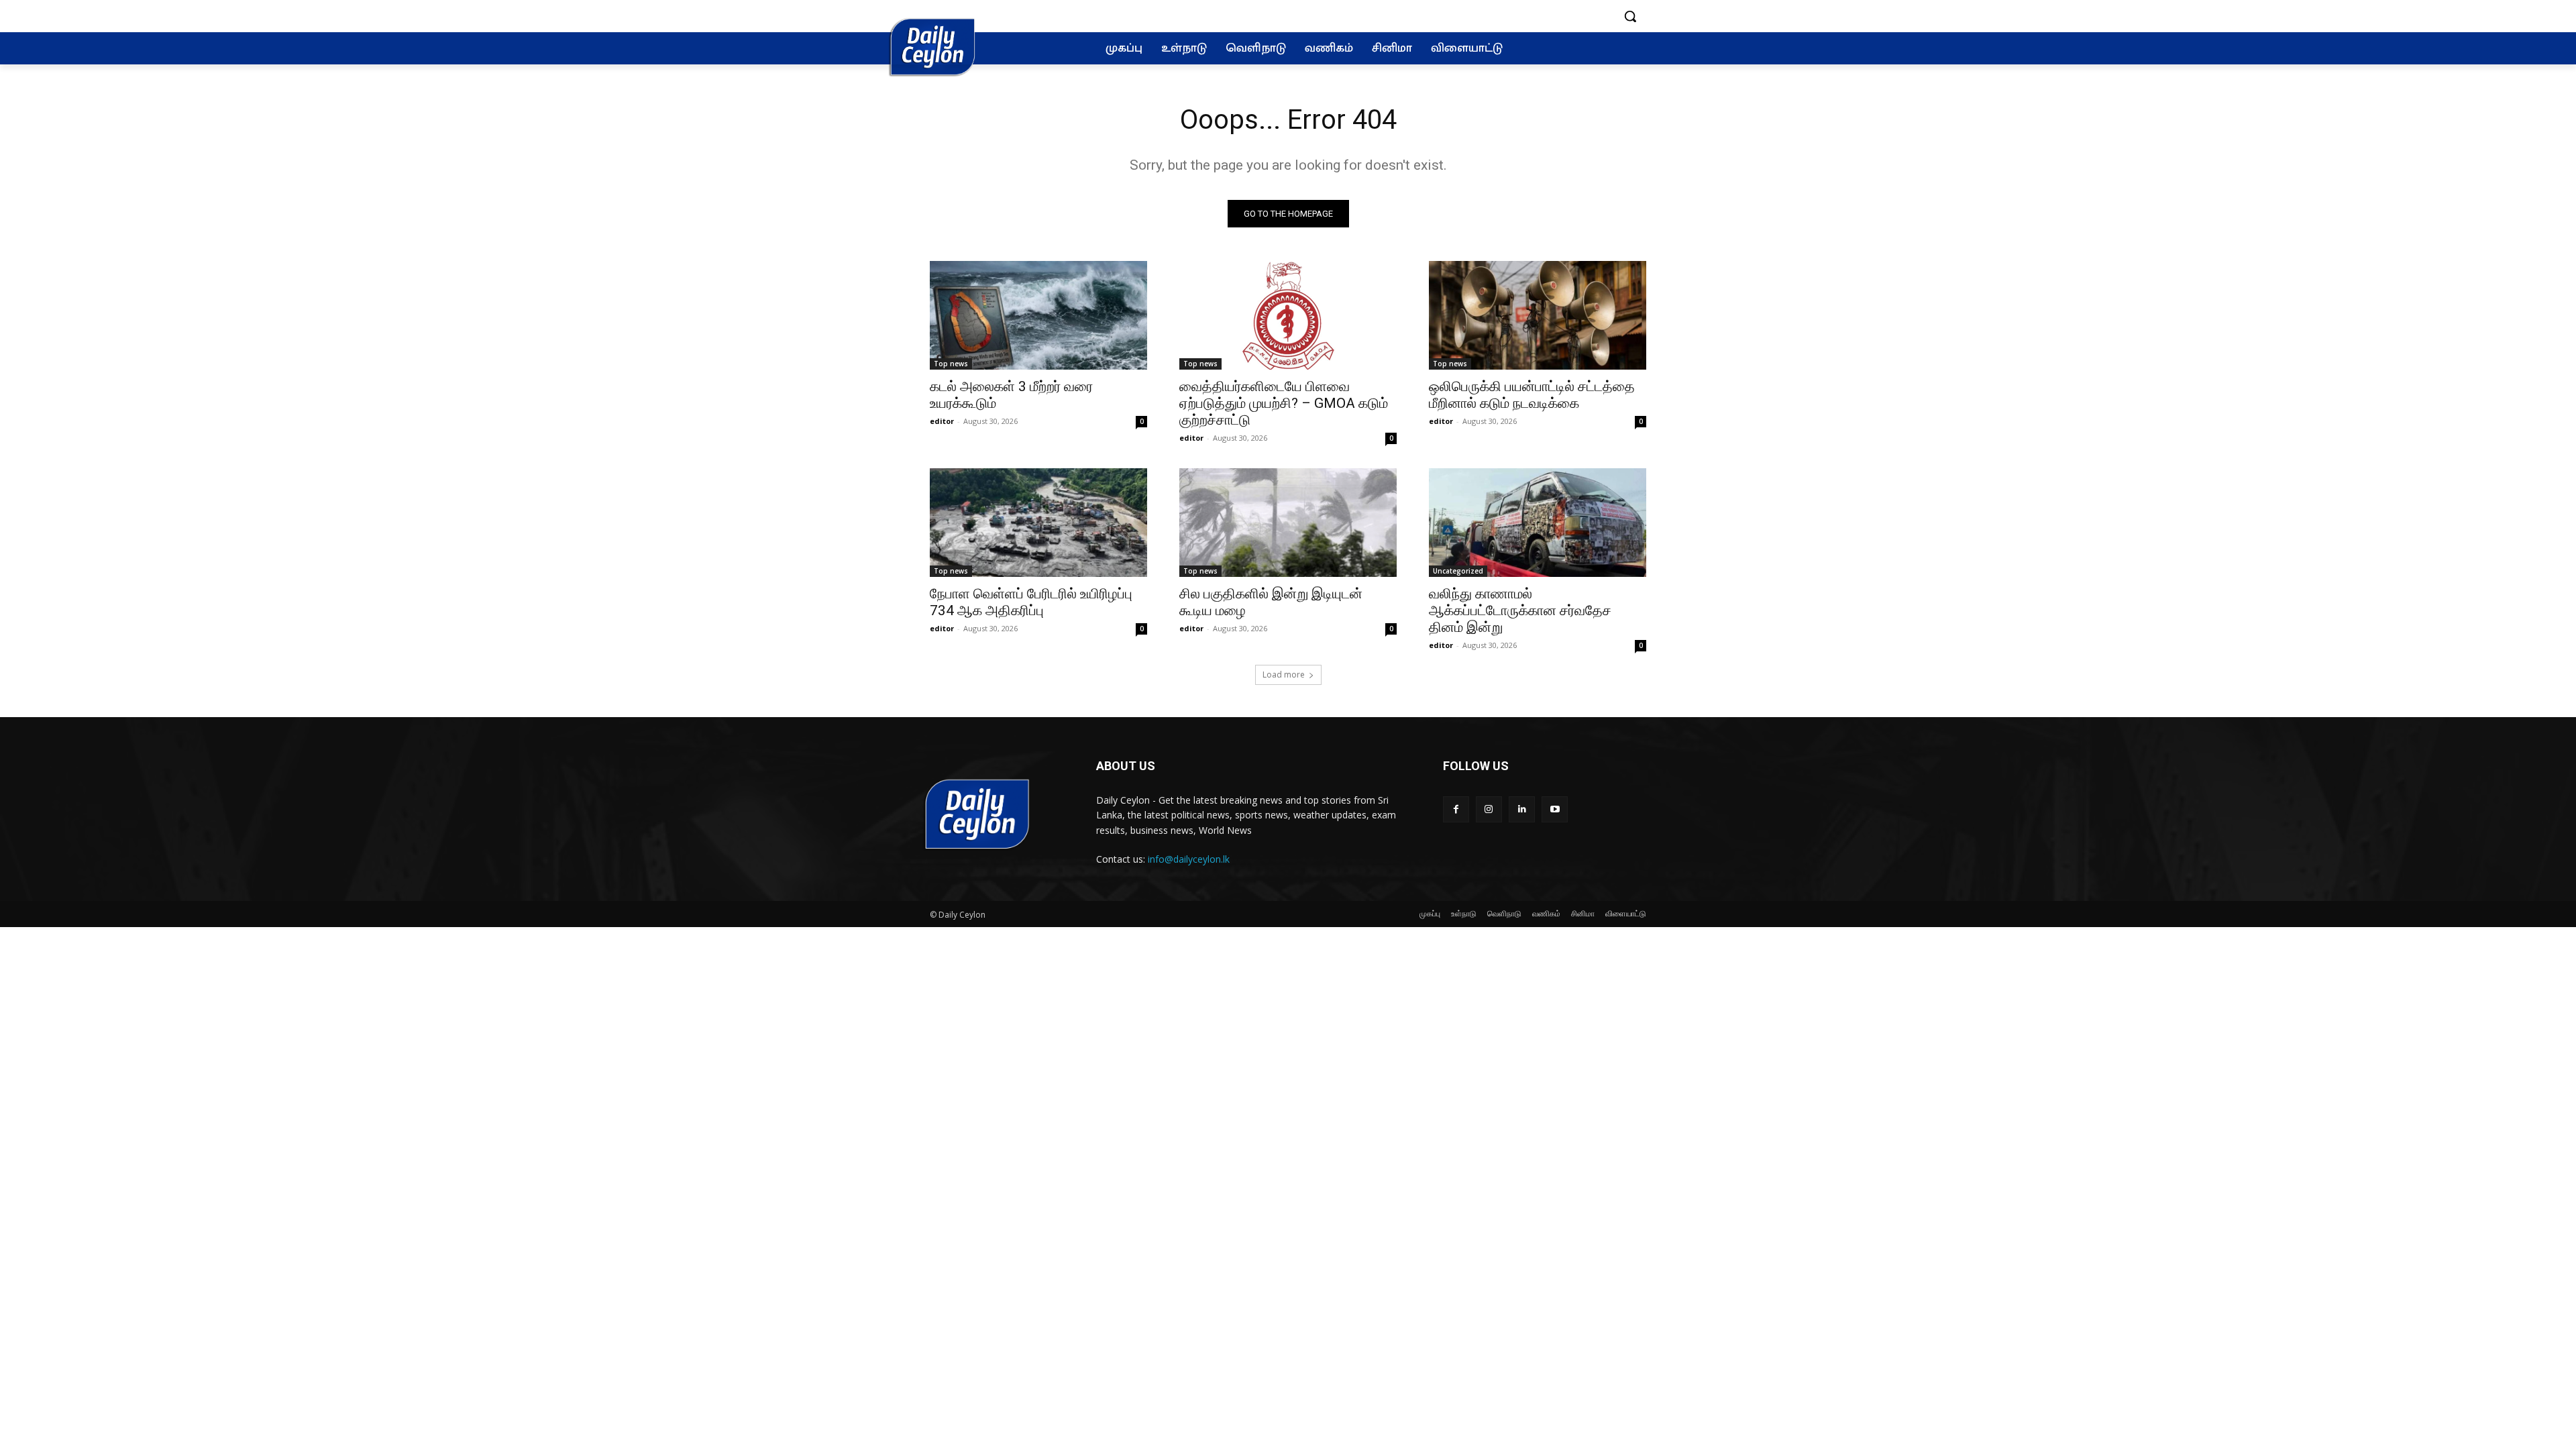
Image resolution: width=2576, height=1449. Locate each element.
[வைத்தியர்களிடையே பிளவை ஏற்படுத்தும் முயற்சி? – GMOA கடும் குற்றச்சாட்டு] (1288, 315)
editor (942, 421)
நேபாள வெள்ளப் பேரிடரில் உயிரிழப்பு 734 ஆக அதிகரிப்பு (1031, 602)
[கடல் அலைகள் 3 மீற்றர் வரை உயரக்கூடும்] (1038, 315)
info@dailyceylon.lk (1189, 859)
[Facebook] (1456, 809)
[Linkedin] (1522, 809)
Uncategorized (1458, 571)
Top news (951, 364)
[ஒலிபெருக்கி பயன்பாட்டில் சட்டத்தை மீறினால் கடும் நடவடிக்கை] (1538, 315)
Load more (1284, 675)
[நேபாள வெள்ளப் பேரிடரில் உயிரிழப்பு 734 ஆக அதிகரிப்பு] (1038, 523)
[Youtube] (1555, 809)
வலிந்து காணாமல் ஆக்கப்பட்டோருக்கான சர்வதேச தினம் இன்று (1520, 610)
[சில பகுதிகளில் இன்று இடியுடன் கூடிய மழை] (1288, 523)
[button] (1630, 16)
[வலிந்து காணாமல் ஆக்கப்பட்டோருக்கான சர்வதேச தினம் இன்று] (1538, 523)
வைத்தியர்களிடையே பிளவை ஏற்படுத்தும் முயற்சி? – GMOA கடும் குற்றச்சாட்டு (1284, 403)
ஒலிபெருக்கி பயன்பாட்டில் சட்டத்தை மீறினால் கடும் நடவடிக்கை (1532, 395)
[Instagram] (1489, 809)
